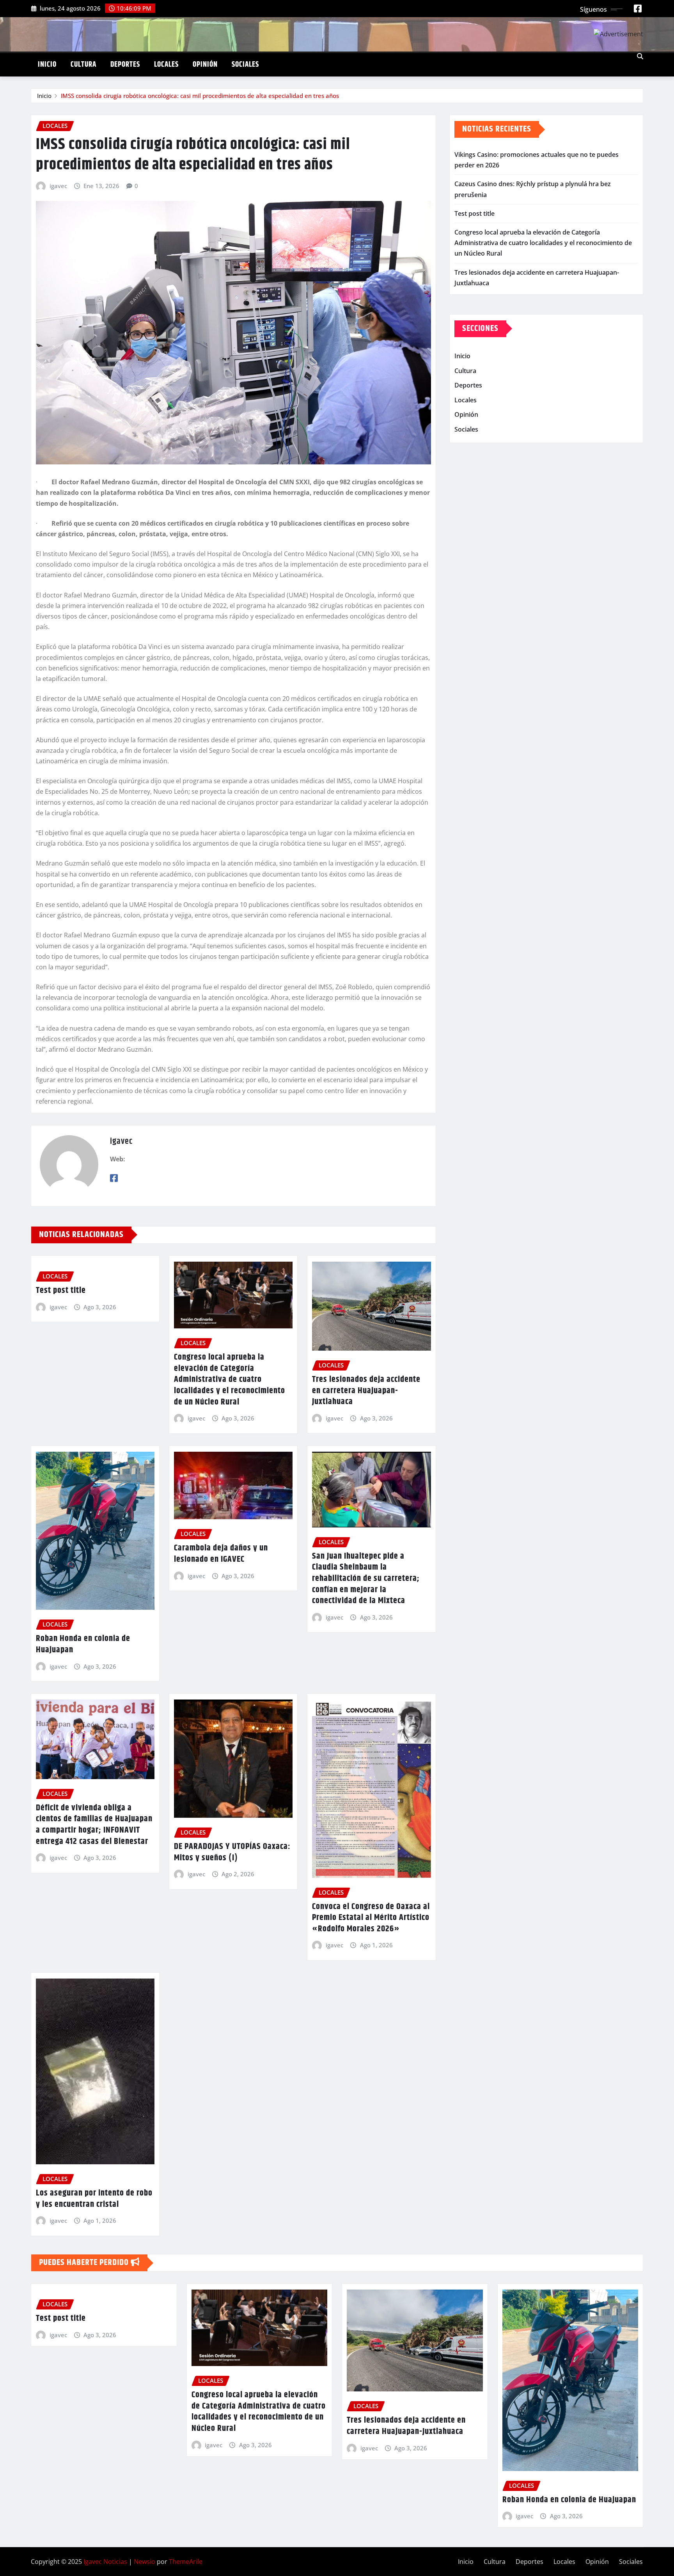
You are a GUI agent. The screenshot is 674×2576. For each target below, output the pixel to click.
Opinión (205, 65)
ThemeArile (186, 2562)
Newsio (145, 2562)
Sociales (245, 65)
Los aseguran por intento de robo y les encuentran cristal (94, 2199)
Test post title (61, 1291)
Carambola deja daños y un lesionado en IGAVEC (221, 1554)
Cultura (83, 65)
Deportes (125, 65)
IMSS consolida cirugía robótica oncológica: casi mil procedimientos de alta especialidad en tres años (200, 96)
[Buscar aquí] (640, 56)
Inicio (47, 65)
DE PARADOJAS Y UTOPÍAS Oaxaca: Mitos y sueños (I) (232, 1852)
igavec (58, 186)
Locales (166, 65)
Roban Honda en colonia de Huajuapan (83, 1644)
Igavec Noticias (105, 2562)
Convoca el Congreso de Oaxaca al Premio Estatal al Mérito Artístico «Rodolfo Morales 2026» (371, 1918)
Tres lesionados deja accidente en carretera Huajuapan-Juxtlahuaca (366, 1391)
